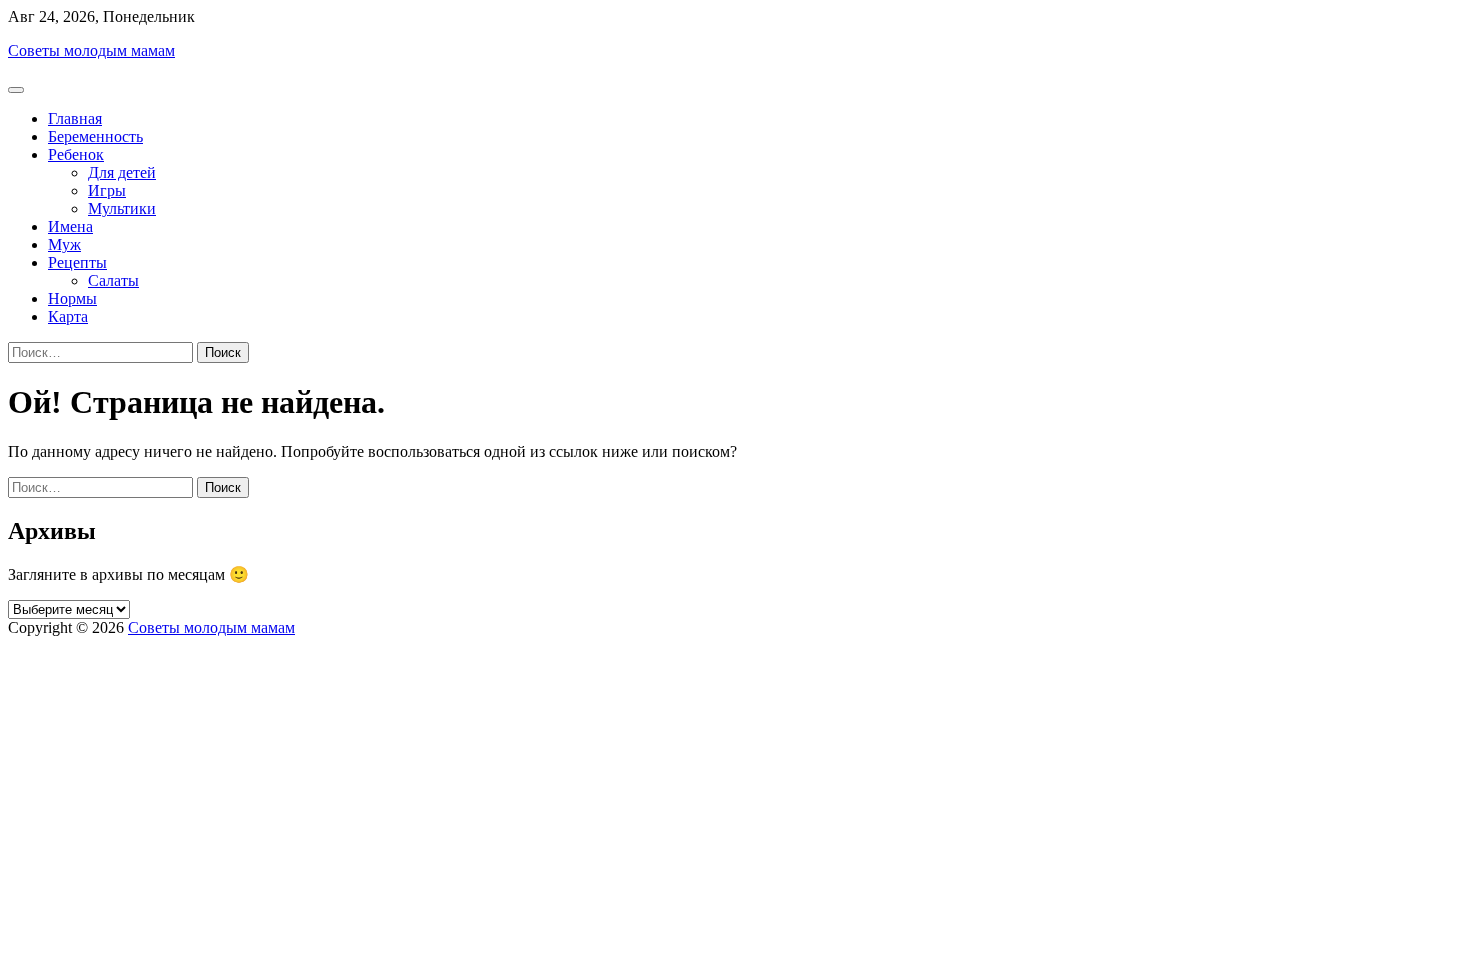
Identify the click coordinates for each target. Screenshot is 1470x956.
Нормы (72, 298)
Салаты (113, 280)
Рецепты (77, 262)
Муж (64, 244)
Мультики (122, 208)
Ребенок (76, 154)
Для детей (122, 172)
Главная (75, 118)
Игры (107, 190)
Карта (68, 316)
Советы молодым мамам (91, 50)
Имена (70, 226)
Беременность (95, 136)
